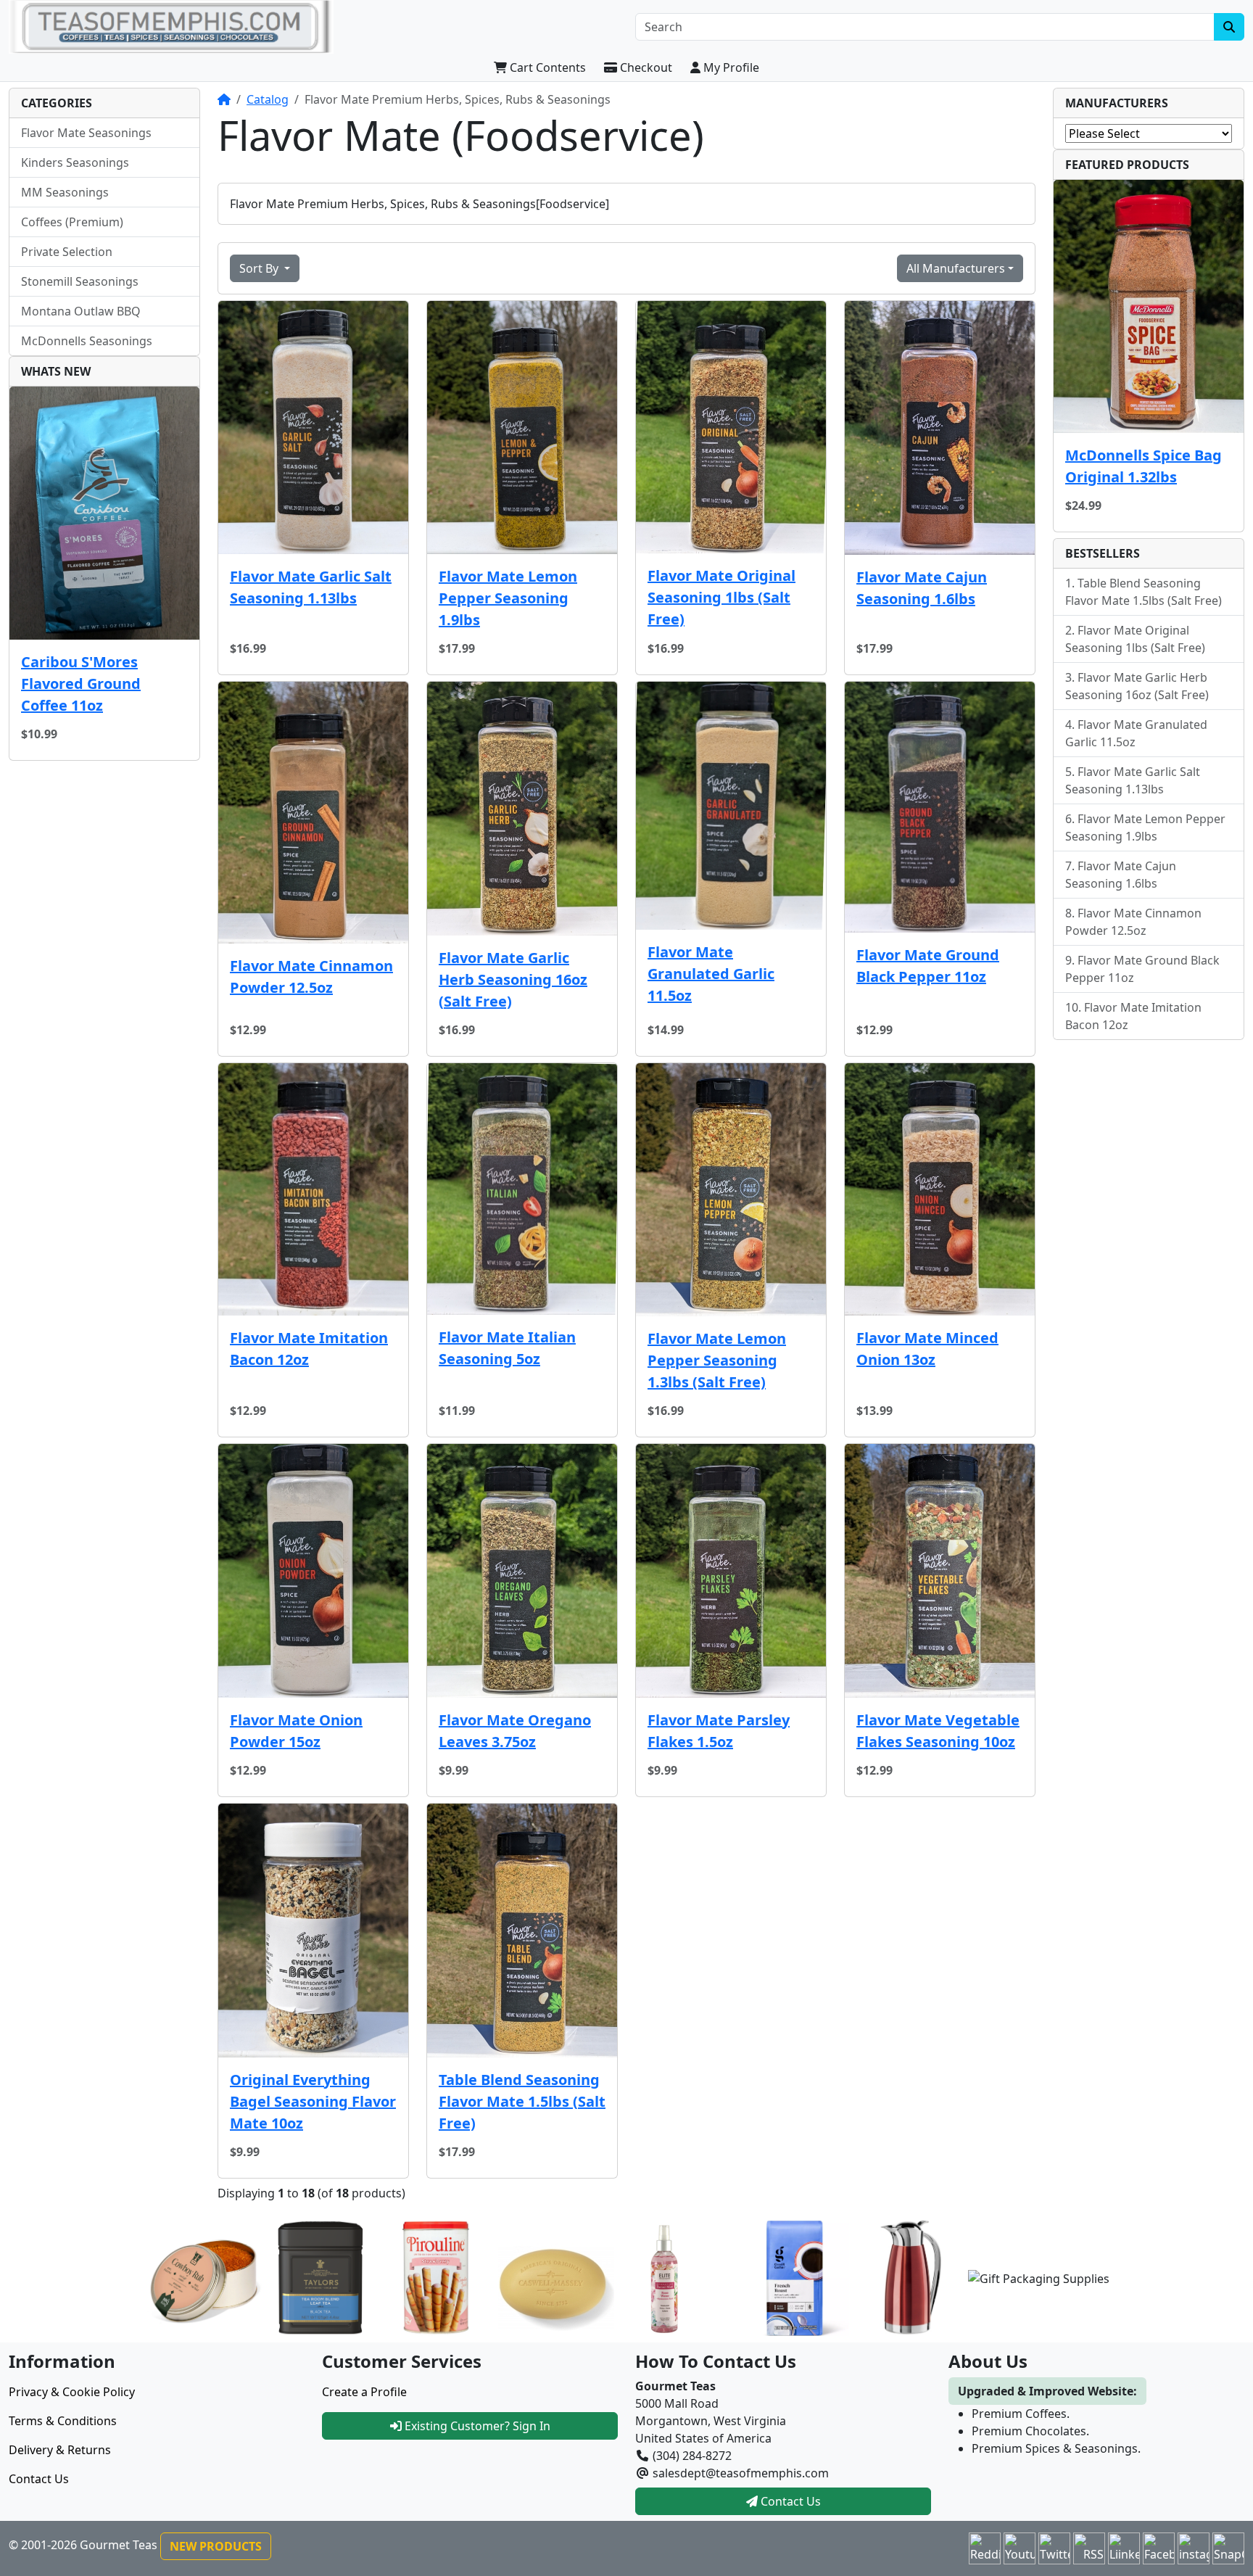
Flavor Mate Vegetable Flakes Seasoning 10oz (938, 1731)
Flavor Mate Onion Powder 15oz (296, 1731)
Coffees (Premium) (72, 222)
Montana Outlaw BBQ (81, 311)
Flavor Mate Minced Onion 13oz (927, 1349)
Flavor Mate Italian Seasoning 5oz (507, 1348)
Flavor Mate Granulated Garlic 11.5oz (711, 974)
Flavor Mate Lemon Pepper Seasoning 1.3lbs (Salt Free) (717, 1360)
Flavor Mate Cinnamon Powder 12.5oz (311, 977)
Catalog (268, 99)
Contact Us (39, 2479)
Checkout (645, 67)
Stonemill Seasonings (80, 281)
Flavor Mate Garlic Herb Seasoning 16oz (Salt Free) (513, 979)
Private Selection (67, 252)
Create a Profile (364, 2392)
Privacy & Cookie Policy (72, 2392)
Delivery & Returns (60, 2450)
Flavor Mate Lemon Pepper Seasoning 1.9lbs (508, 598)
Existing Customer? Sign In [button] (476, 2426)
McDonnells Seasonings (87, 341)
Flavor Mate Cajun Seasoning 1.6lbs (922, 588)
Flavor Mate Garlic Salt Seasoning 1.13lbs (311, 587)
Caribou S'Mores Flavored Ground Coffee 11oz (81, 684)
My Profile (730, 67)
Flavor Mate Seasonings (86, 133)
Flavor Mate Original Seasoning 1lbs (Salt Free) (721, 597)
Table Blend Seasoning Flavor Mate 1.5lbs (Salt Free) (522, 2101)
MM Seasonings (65, 192)
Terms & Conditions (63, 2421)
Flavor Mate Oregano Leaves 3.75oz (515, 1731)
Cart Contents (546, 67)
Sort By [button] (260, 268)
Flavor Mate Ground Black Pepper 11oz (928, 966)
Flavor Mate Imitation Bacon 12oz (309, 1349)
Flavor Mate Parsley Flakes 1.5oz (719, 1731)
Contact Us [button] (789, 2501)
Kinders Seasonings (75, 162)
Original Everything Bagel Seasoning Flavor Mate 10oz (313, 2101)
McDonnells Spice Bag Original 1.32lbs (1144, 466)
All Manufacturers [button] (956, 268)
